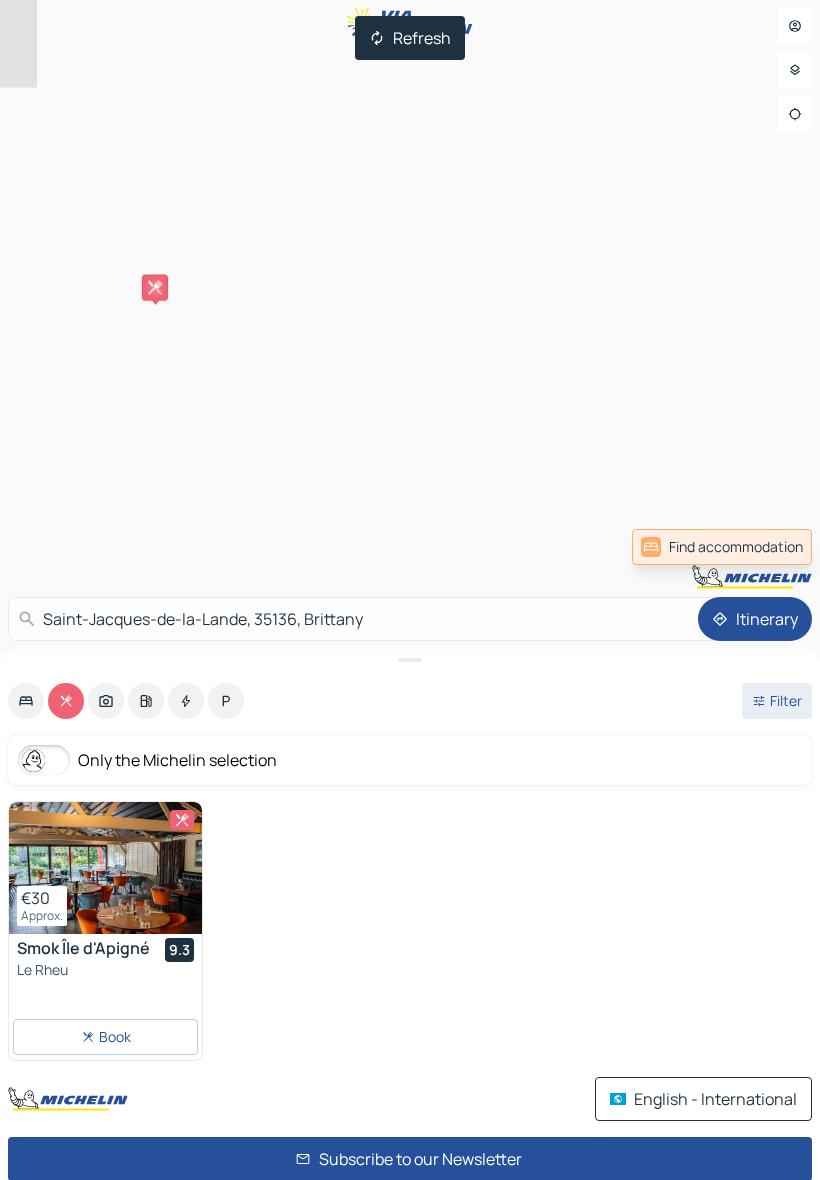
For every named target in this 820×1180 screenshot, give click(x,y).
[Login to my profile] (795, 26)
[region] (105, 868)
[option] (26, 701)
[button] (155, 288)
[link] (768, 547)
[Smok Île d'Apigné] (105, 868)
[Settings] (795, 70)
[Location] (795, 114)
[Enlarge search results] (410, 660)
